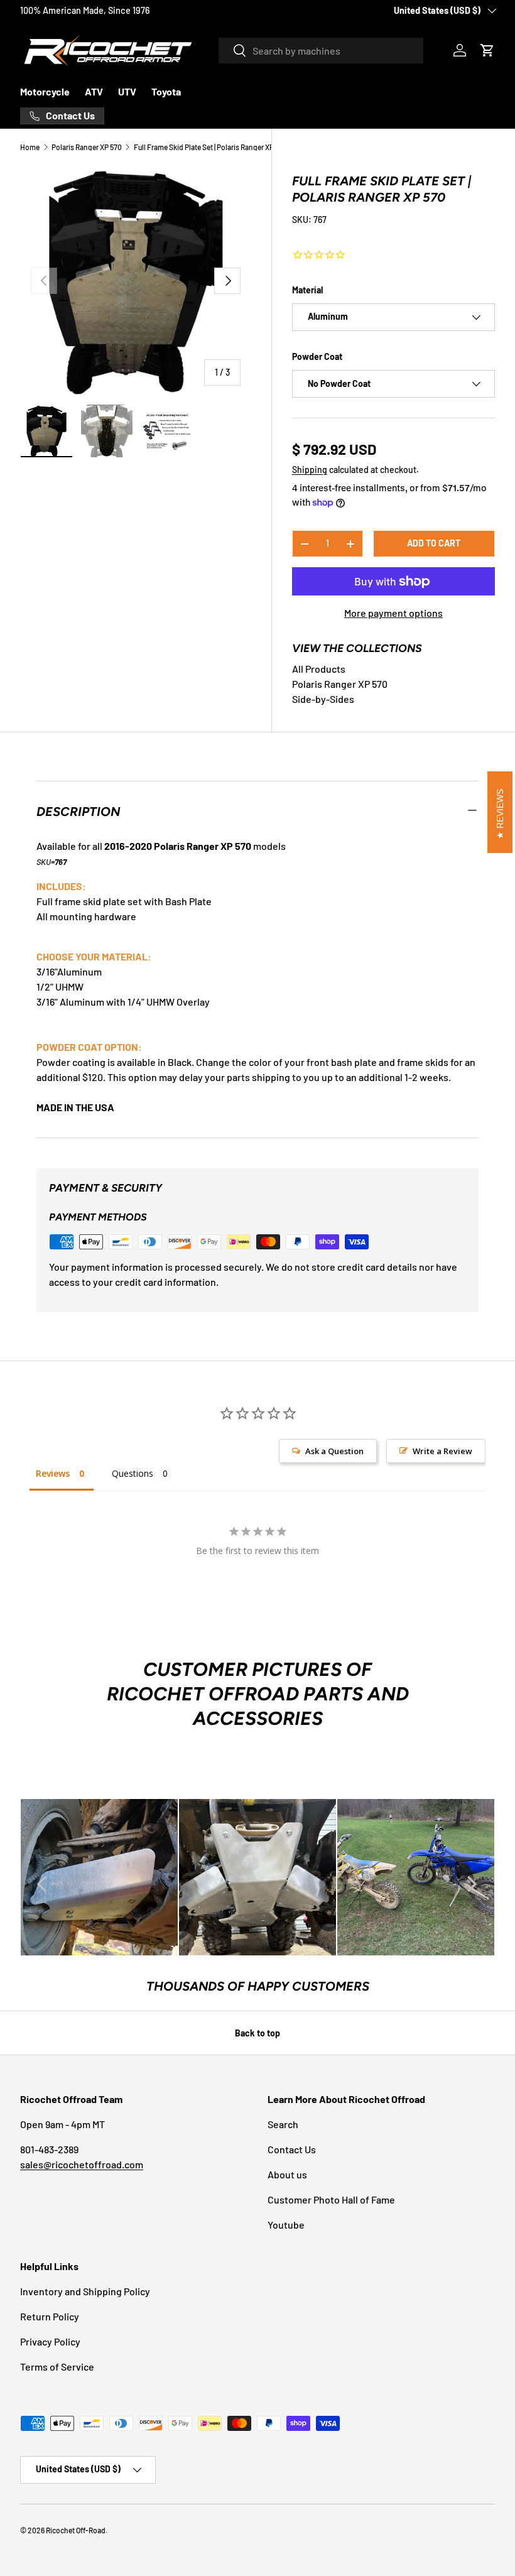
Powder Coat (317, 356)
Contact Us (292, 2149)
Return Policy (50, 2316)
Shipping (310, 470)
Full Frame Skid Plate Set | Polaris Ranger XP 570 (209, 147)
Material (307, 290)
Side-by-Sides (323, 699)
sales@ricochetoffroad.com (82, 2164)
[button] (487, 50)
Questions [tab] (133, 1473)
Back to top (257, 2033)
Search (283, 2124)
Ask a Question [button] (334, 1451)
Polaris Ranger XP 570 (87, 147)
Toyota (166, 91)
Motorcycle (45, 91)
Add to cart (434, 543)
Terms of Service (57, 2367)
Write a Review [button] (442, 1451)
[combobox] (321, 51)
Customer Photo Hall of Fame (331, 2199)
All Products (319, 669)
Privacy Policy (50, 2341)
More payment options (393, 613)
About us (287, 2174)
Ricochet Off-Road (76, 2530)
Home (30, 147)
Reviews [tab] (53, 1473)
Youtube (286, 2225)
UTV (127, 91)
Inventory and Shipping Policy (85, 2291)
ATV (94, 91)
